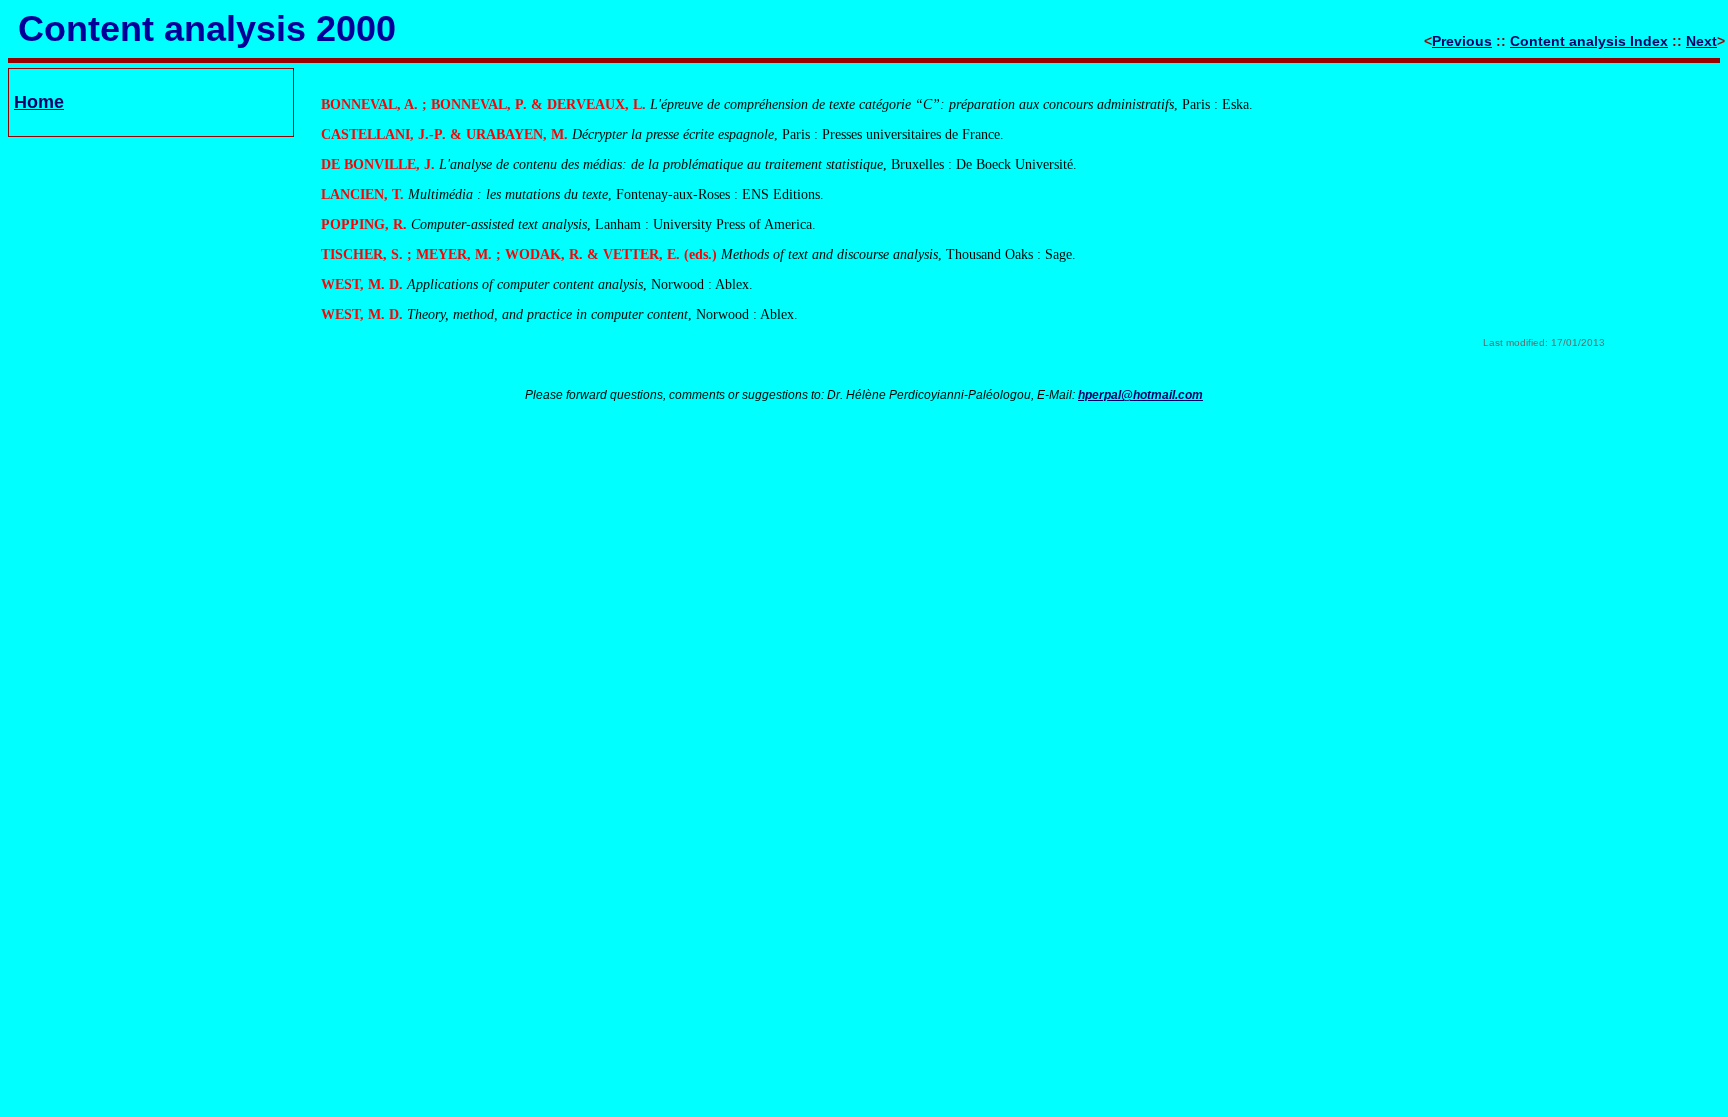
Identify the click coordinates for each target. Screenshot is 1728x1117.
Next (1701, 41)
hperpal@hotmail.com (1140, 395)
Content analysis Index (1589, 41)
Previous (1462, 41)
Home (39, 102)
